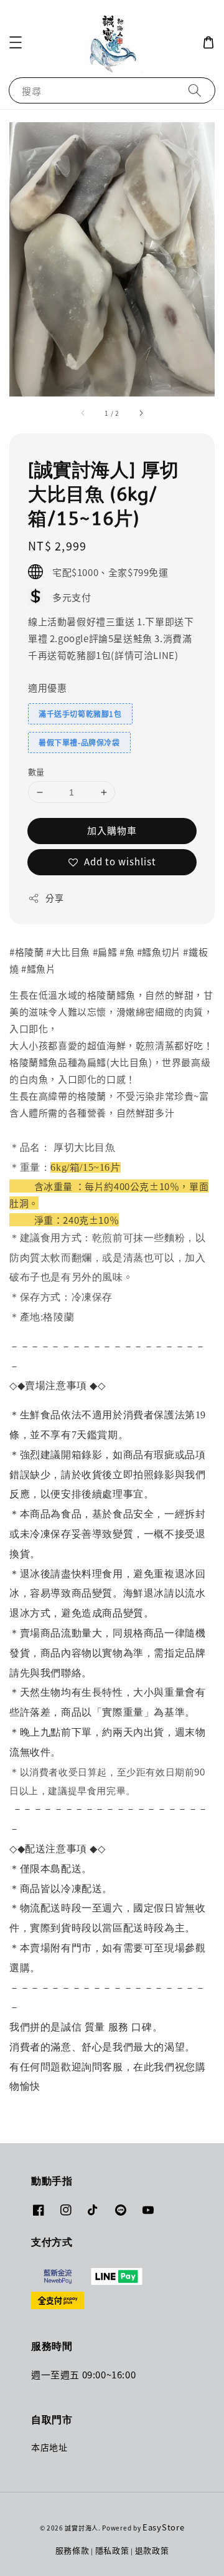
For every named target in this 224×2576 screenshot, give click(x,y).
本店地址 (49, 2447)
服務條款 (72, 2550)
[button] (16, 42)
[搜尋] (195, 90)
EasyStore (163, 2527)
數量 (36, 771)
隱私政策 (112, 2550)
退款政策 (152, 2550)
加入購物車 (112, 830)
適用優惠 (47, 687)
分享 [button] (54, 898)
